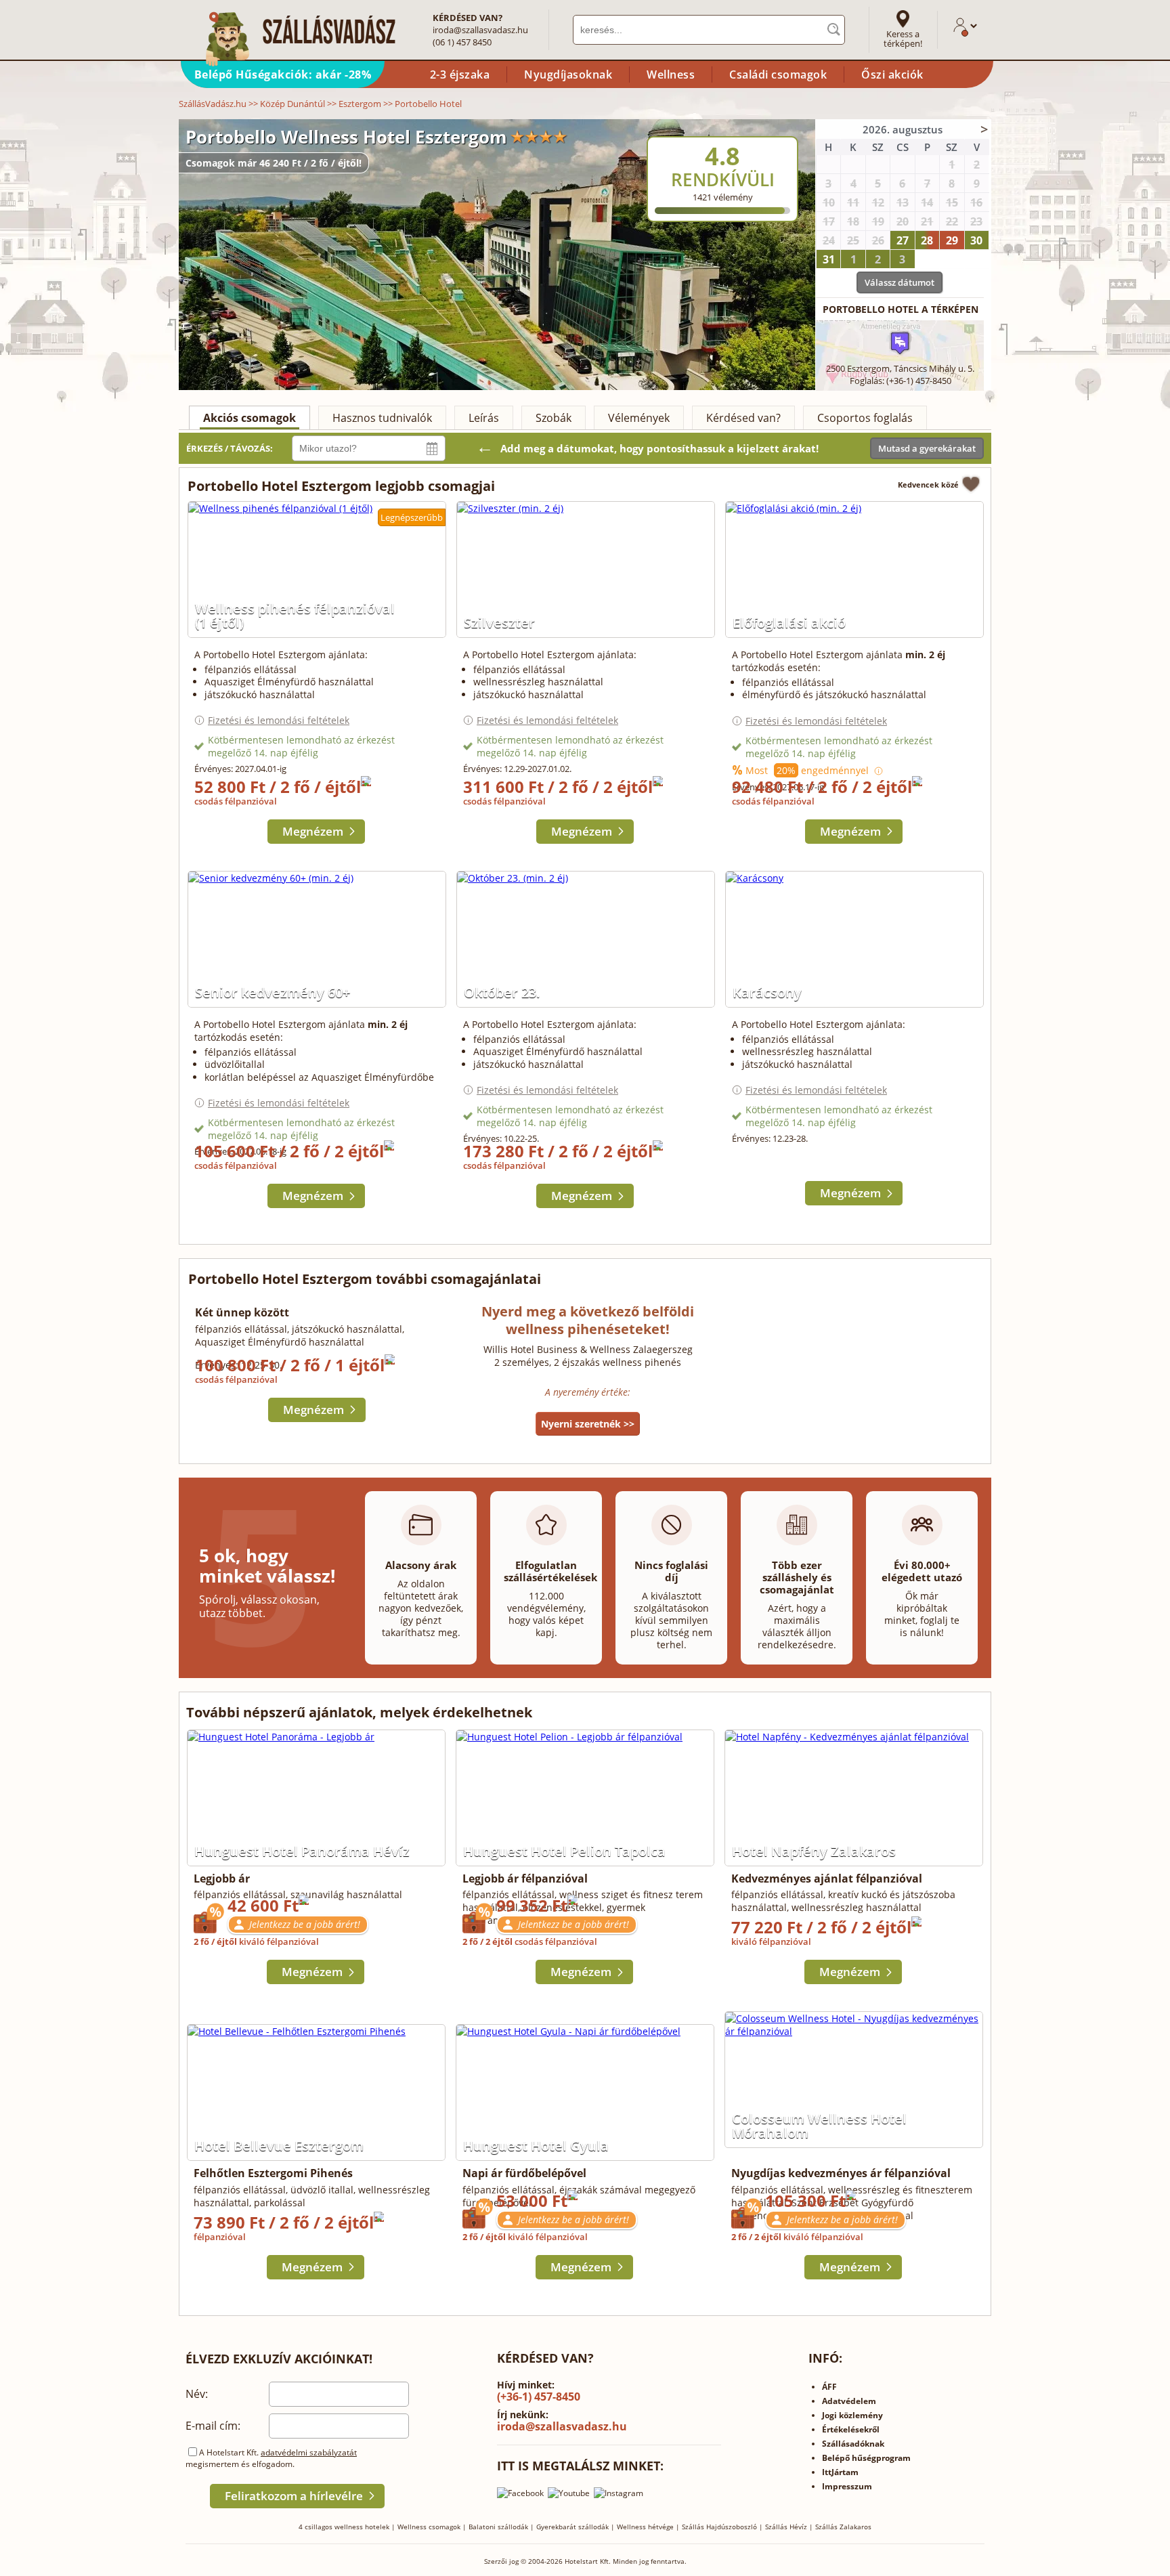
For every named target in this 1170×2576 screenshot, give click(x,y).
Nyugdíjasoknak (568, 74)
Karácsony (767, 992)
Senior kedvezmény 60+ (273, 992)
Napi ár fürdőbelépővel (524, 2173)
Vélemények (639, 418)
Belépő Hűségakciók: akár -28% (283, 74)
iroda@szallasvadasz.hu (480, 30)
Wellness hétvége (645, 2527)
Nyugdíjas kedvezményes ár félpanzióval (841, 2173)
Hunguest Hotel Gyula (536, 2146)
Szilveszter (499, 623)
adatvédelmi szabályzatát (309, 2452)
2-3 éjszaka (460, 74)
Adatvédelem (849, 2401)
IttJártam (840, 2472)
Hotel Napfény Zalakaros (814, 1851)
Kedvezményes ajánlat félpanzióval (827, 1879)
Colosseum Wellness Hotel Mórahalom (819, 2126)
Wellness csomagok (429, 2527)
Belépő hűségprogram (866, 2458)
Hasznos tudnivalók (382, 418)
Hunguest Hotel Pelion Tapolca (564, 1851)
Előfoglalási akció (789, 623)
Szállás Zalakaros (843, 2527)
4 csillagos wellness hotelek (344, 2527)
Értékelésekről (851, 2429)
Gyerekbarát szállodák (572, 2527)
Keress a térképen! (903, 39)
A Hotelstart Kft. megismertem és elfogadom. (271, 2458)
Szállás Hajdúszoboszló (719, 2527)
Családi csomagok (778, 74)
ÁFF (829, 2387)
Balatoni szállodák (498, 2527)
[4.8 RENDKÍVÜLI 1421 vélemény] (759, 128)
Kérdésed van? (743, 418)
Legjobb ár (222, 1879)
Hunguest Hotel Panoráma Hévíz (302, 1851)
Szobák (554, 418)
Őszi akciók (892, 74)
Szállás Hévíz (786, 2527)
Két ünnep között (242, 1312)
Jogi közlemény (852, 2415)
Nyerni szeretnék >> (588, 1424)
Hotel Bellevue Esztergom (279, 2146)
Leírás (484, 418)
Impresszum (847, 2486)
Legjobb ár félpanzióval (525, 1879)
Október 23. (502, 992)
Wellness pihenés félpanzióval (295, 616)
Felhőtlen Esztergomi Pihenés (273, 2173)
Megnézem (313, 831)
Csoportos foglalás (865, 418)
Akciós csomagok (250, 418)
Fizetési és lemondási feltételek (279, 720)
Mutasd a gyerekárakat (927, 448)
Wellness (671, 74)
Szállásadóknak (853, 2444)
